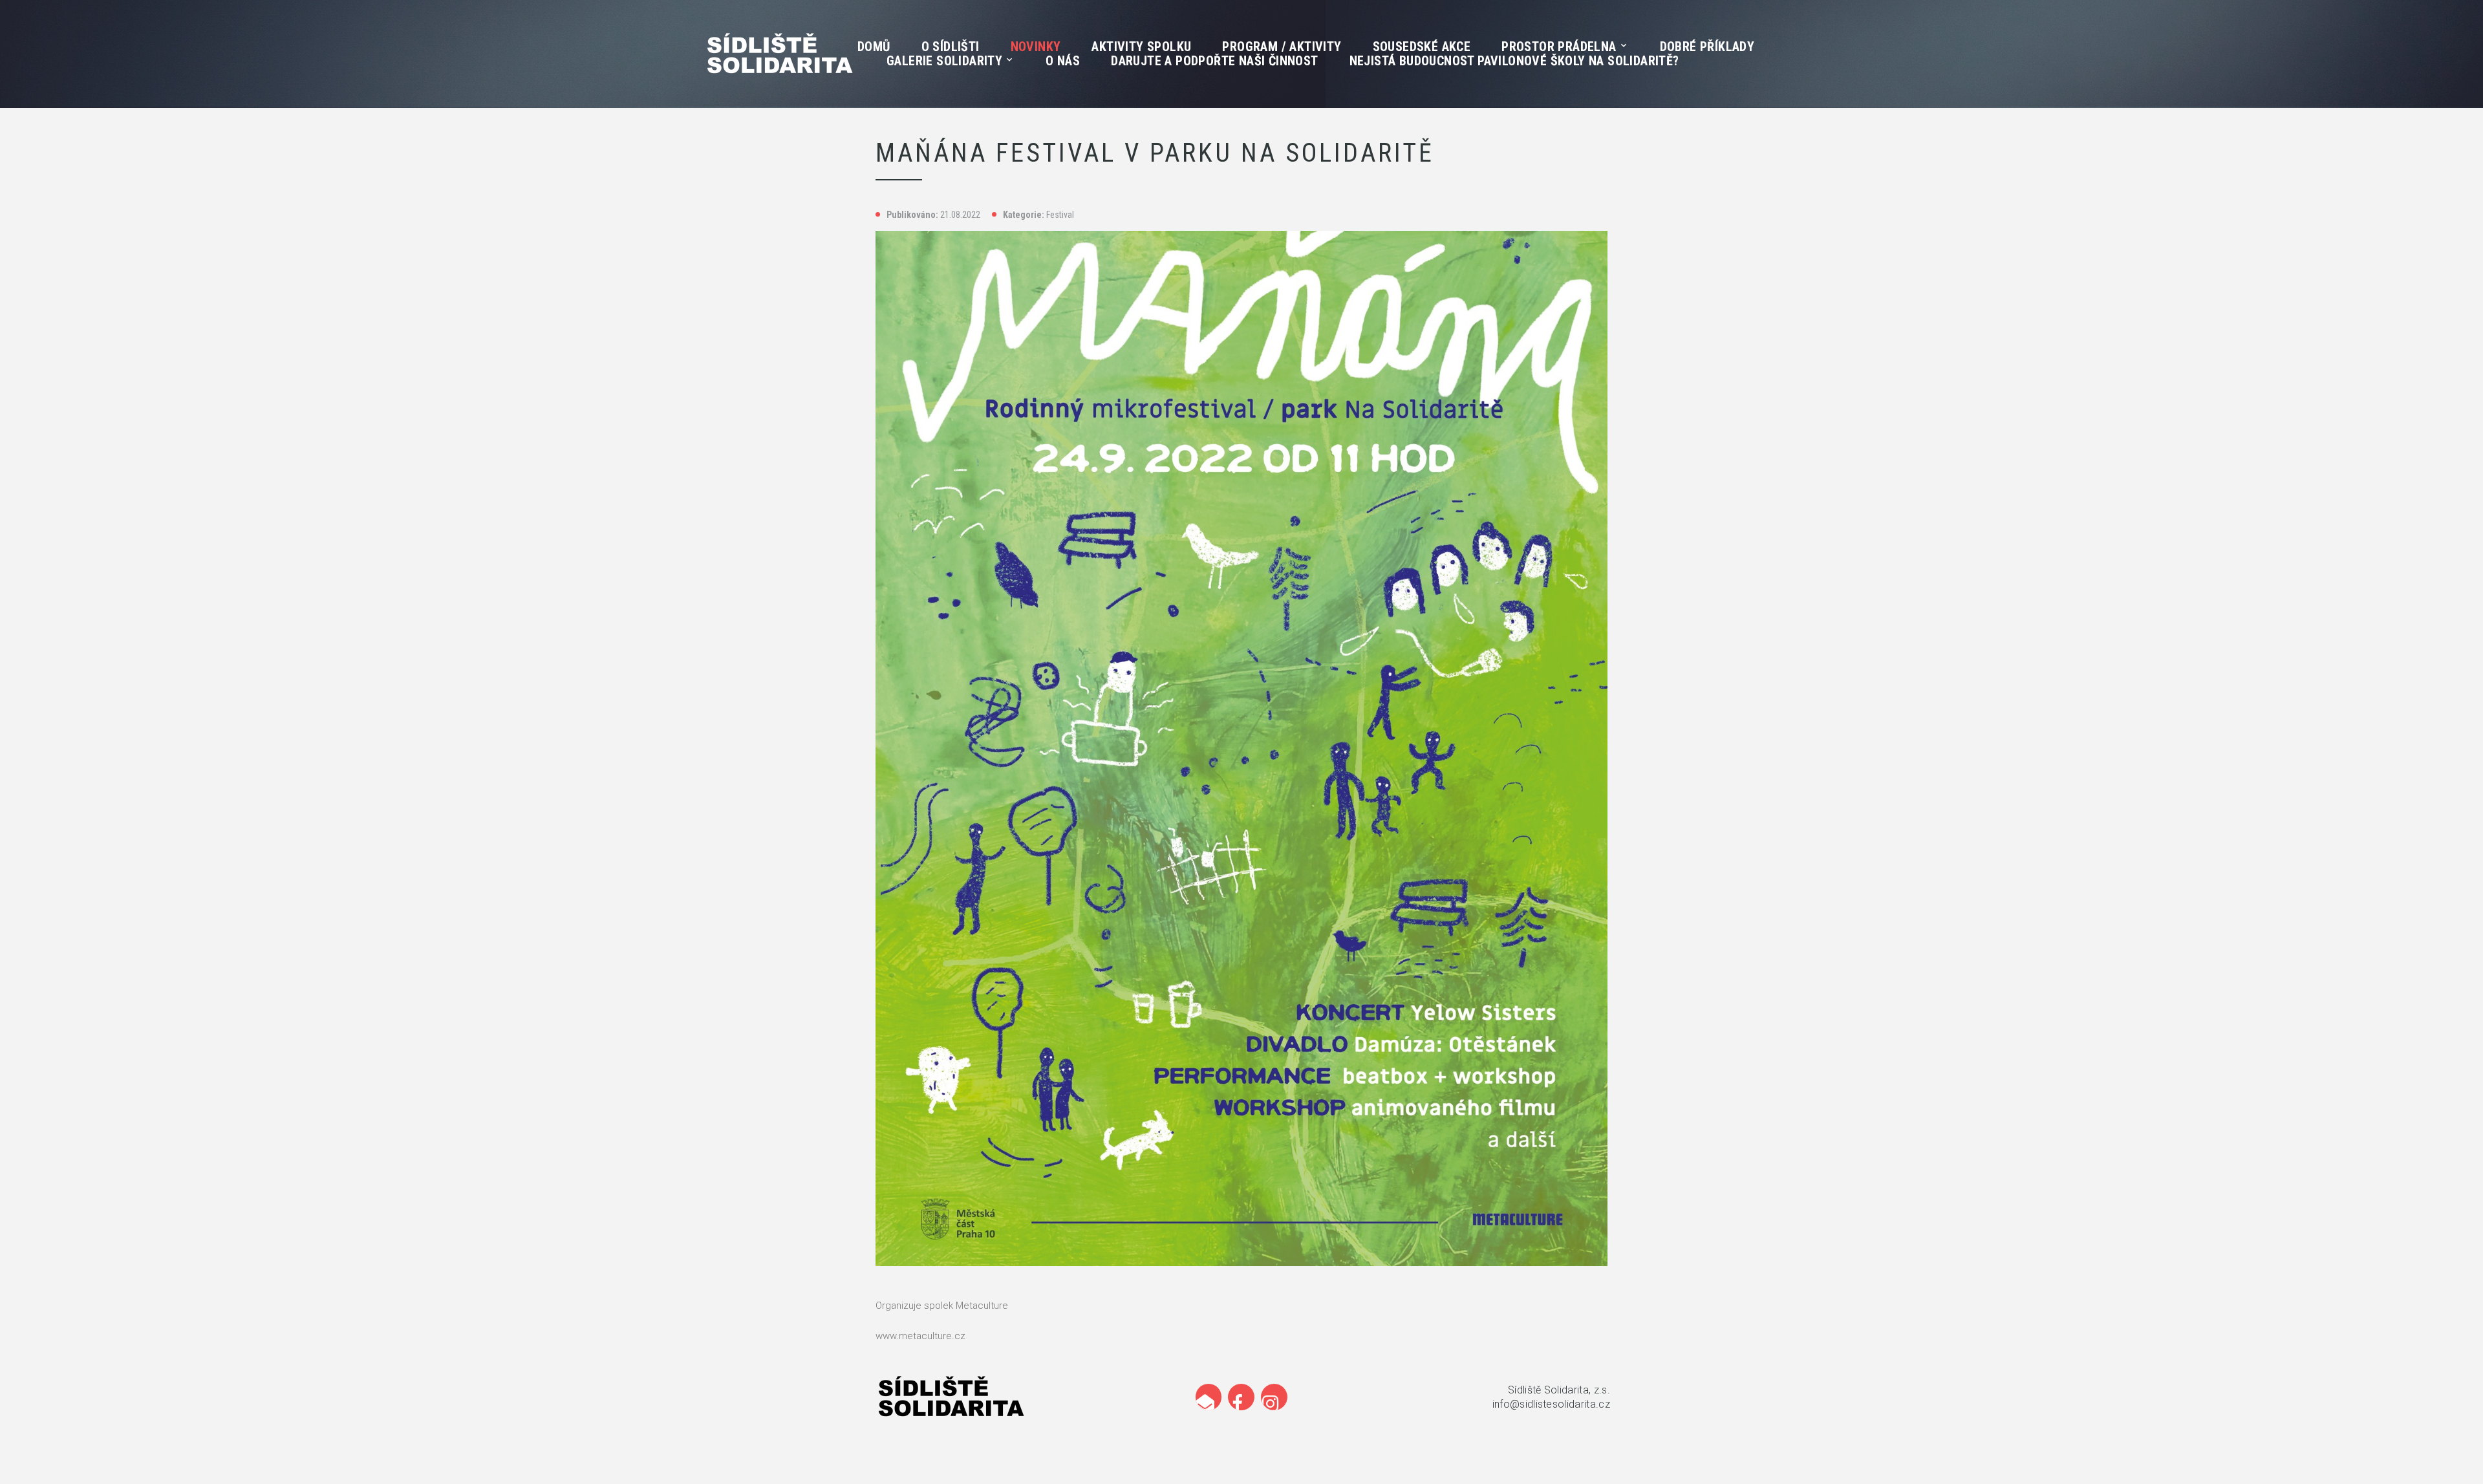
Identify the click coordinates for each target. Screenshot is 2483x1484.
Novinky (1036, 47)
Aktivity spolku (1141, 47)
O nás (1063, 61)
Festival (1060, 215)
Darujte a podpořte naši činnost (1214, 61)
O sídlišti (951, 47)
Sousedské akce (1422, 47)
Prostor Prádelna (1559, 47)
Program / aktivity (1282, 47)
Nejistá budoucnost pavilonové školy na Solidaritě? (1514, 61)
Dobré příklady (1707, 47)
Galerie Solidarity (944, 61)
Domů (874, 47)
